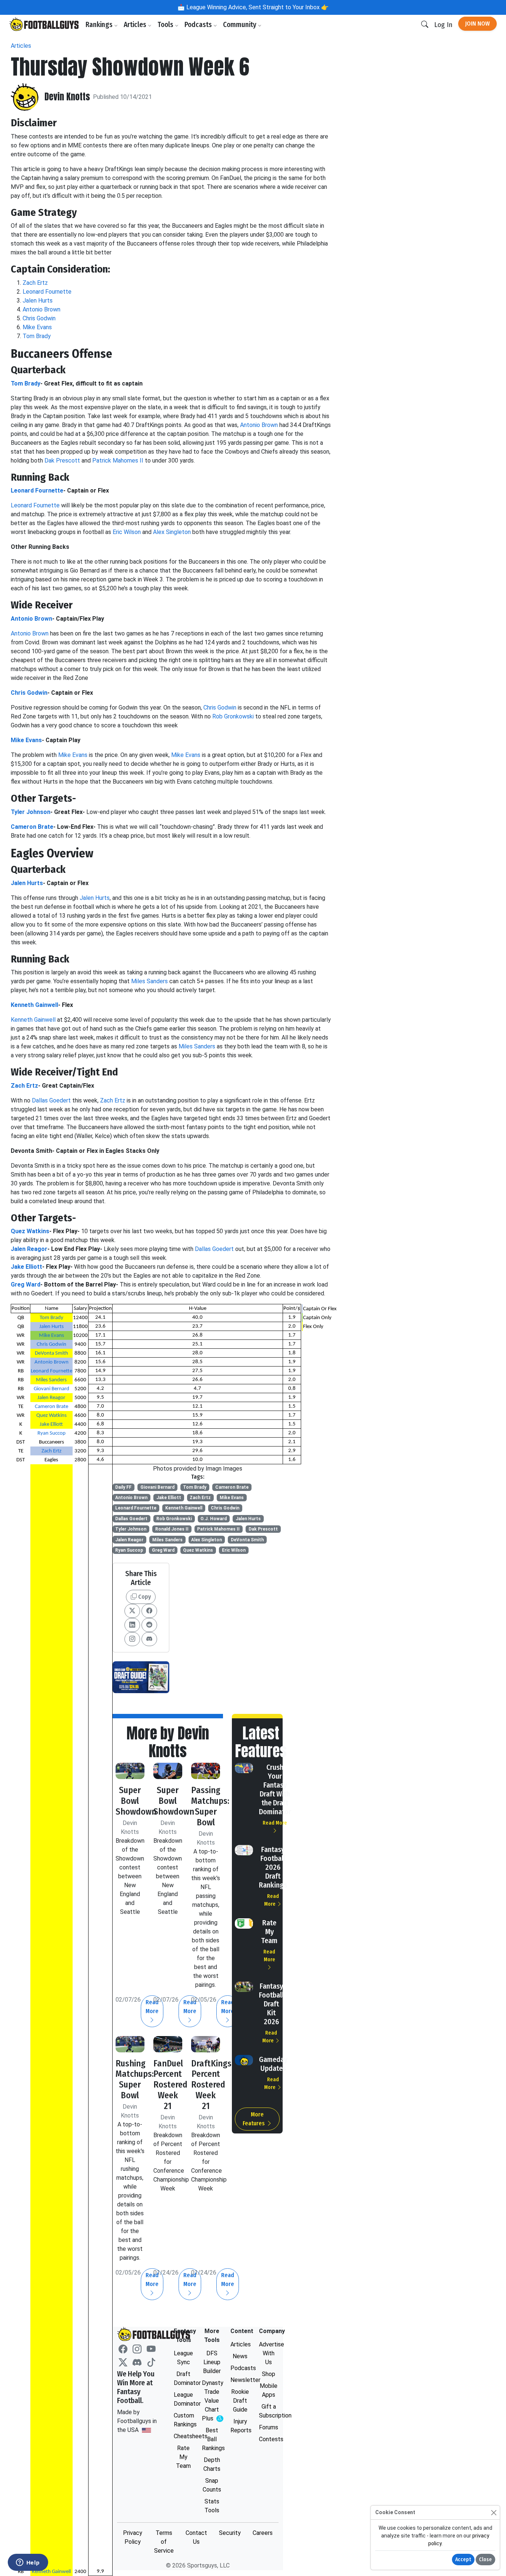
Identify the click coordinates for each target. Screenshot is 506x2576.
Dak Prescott (62, 461)
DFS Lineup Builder (212, 2362)
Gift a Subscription (269, 2411)
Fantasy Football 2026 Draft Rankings (273, 1867)
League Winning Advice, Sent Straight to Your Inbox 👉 (257, 7)
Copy (144, 1597)
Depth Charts (212, 2464)
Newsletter (240, 2380)
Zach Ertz (35, 283)
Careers (263, 2533)
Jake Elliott (26, 1267)
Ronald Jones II (172, 1529)
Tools (166, 25)
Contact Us (196, 2537)
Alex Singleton (172, 532)
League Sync (183, 2358)
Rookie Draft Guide (240, 2401)
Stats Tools (212, 2506)
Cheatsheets (184, 2436)
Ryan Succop (51, 1433)
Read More (228, 2007)
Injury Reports (240, 2426)
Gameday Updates (273, 2064)
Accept (463, 2560)
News (240, 2356)
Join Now (477, 24)
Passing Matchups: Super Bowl (210, 1806)
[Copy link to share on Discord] (149, 1639)
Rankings (100, 25)
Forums (269, 2427)
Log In (443, 25)
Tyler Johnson (31, 812)
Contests (269, 2439)
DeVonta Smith (51, 1353)
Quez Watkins (30, 1231)
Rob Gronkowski (233, 716)
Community (240, 25)
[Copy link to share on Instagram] (132, 1639)
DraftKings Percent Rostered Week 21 (211, 2085)
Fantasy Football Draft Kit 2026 (271, 2004)
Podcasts (199, 25)
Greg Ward (26, 1284)
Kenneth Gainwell (34, 1005)
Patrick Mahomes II (118, 461)
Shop (269, 2374)
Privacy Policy (133, 2537)
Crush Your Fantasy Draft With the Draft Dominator (275, 1789)
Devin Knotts (67, 97)
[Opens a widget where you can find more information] (28, 2563)
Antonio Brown (41, 309)
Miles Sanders (149, 981)
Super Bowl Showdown (136, 1801)
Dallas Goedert (51, 1100)
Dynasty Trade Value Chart (212, 2401)
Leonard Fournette (47, 292)
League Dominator (184, 2399)
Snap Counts (212, 2485)
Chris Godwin (39, 318)
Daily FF (123, 1487)
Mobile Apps (269, 2390)
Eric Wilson (127, 532)
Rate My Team (269, 1932)
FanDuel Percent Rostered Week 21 (170, 2085)
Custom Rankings (184, 2420)
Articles (136, 25)
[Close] (494, 2512)
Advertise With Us (269, 2353)
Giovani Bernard (51, 1389)
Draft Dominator (184, 2378)
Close (485, 2560)
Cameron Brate (32, 827)
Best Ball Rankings (212, 2439)
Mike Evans (37, 327)
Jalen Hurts (38, 301)
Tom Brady (37, 336)
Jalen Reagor (29, 1249)
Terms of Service (164, 2542)
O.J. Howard (214, 1519)
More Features (254, 2119)
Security (230, 2533)
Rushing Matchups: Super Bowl (135, 2079)
